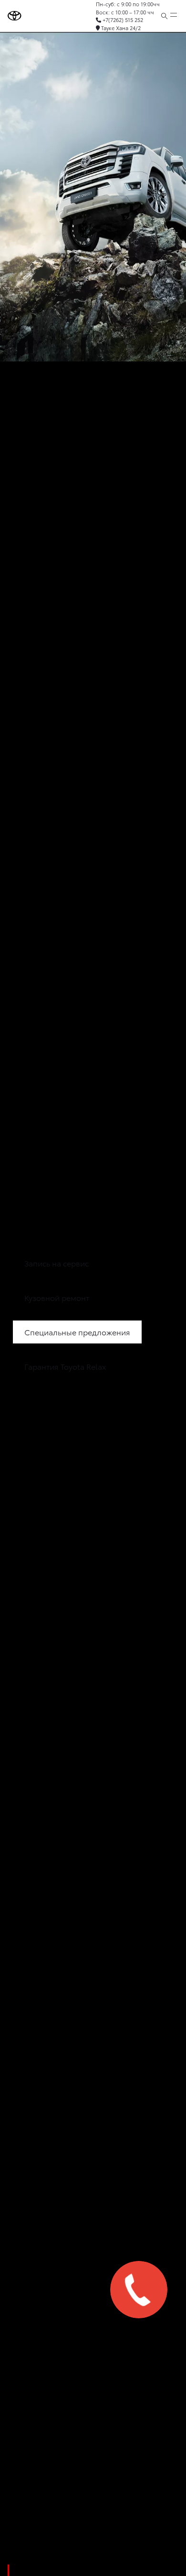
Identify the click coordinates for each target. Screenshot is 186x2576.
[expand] (174, 16)
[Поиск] (164, 16)
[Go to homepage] (15, 16)
